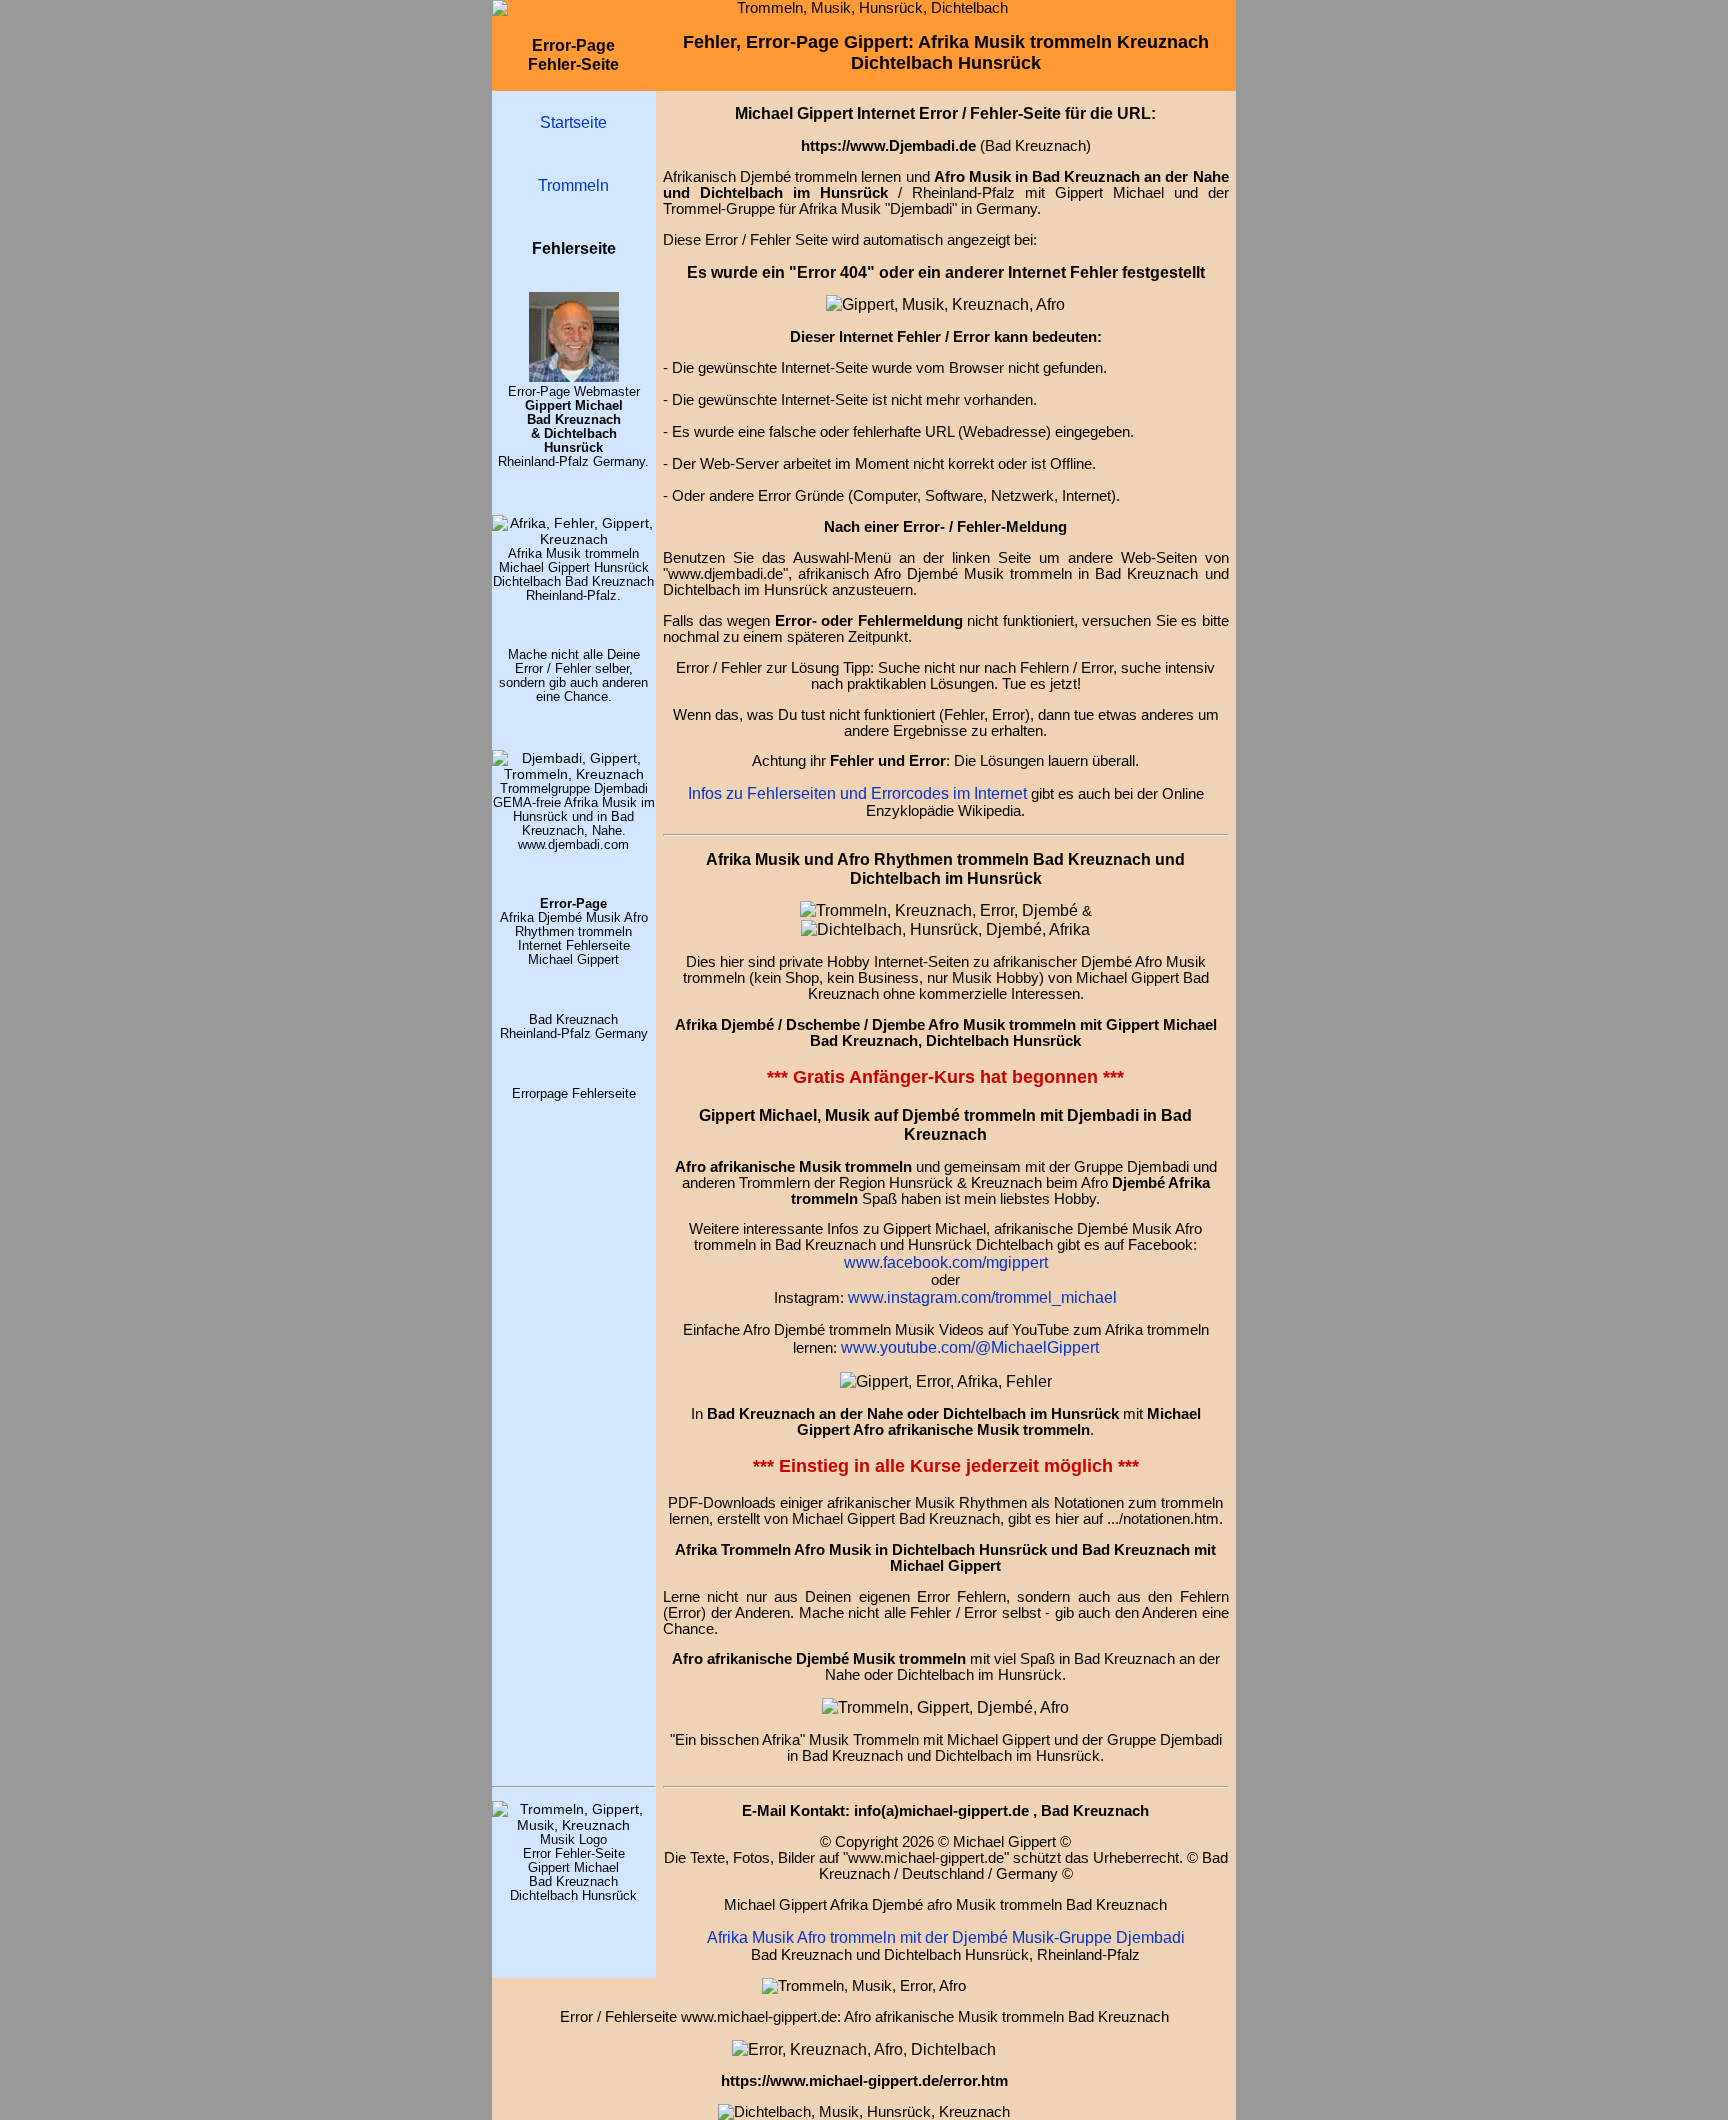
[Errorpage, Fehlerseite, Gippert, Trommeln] (945, 304)
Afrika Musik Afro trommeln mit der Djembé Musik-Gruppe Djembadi (946, 1937)
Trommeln (573, 185)
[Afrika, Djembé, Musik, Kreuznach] (945, 1707)
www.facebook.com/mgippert (946, 1262)
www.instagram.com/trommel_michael (982, 1297)
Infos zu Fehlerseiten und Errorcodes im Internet (857, 793)
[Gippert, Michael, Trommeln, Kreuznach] (574, 377)
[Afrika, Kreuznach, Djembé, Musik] (574, 539)
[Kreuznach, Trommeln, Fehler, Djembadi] (946, 1381)
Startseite (573, 122)
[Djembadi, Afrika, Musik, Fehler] (574, 774)
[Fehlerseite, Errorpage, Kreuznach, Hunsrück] (939, 910)
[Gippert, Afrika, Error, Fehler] (864, 2049)
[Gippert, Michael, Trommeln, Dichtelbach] (574, 1825)
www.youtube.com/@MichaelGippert (970, 1347)
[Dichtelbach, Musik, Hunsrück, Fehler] (945, 929)
